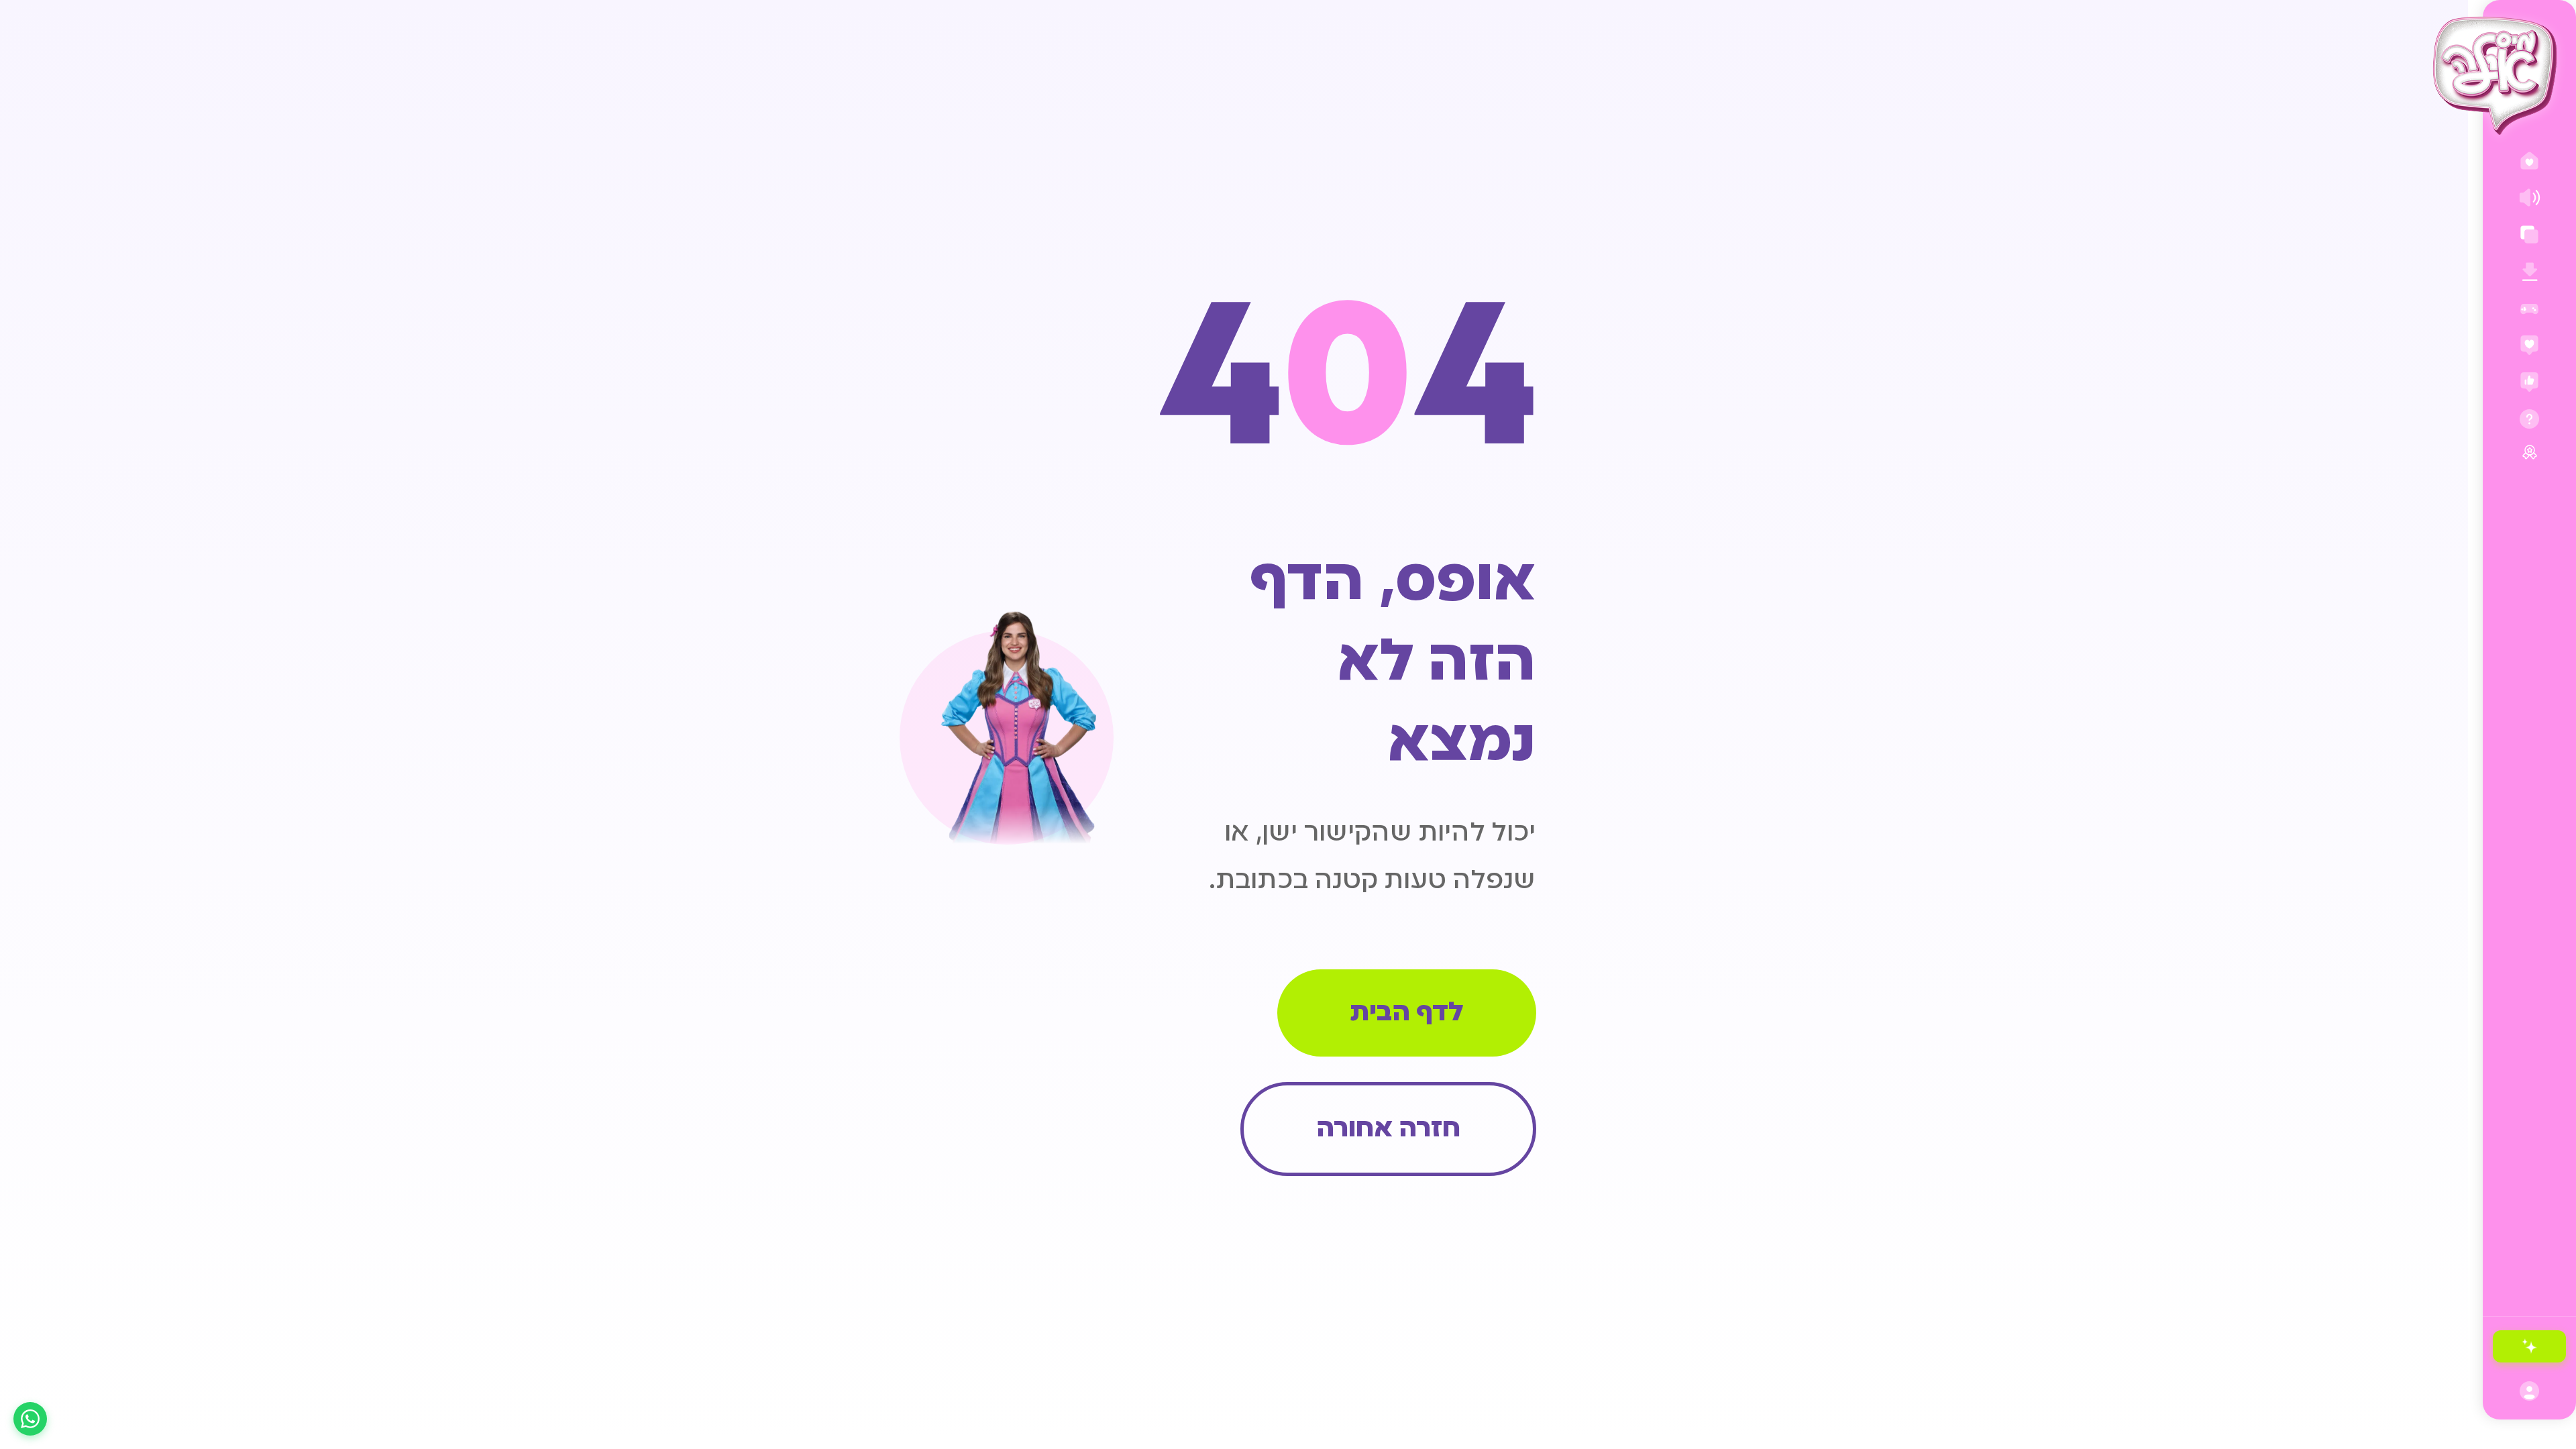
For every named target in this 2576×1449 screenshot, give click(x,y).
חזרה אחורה (1388, 1129)
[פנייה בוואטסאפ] (30, 1419)
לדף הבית (1407, 1013)
